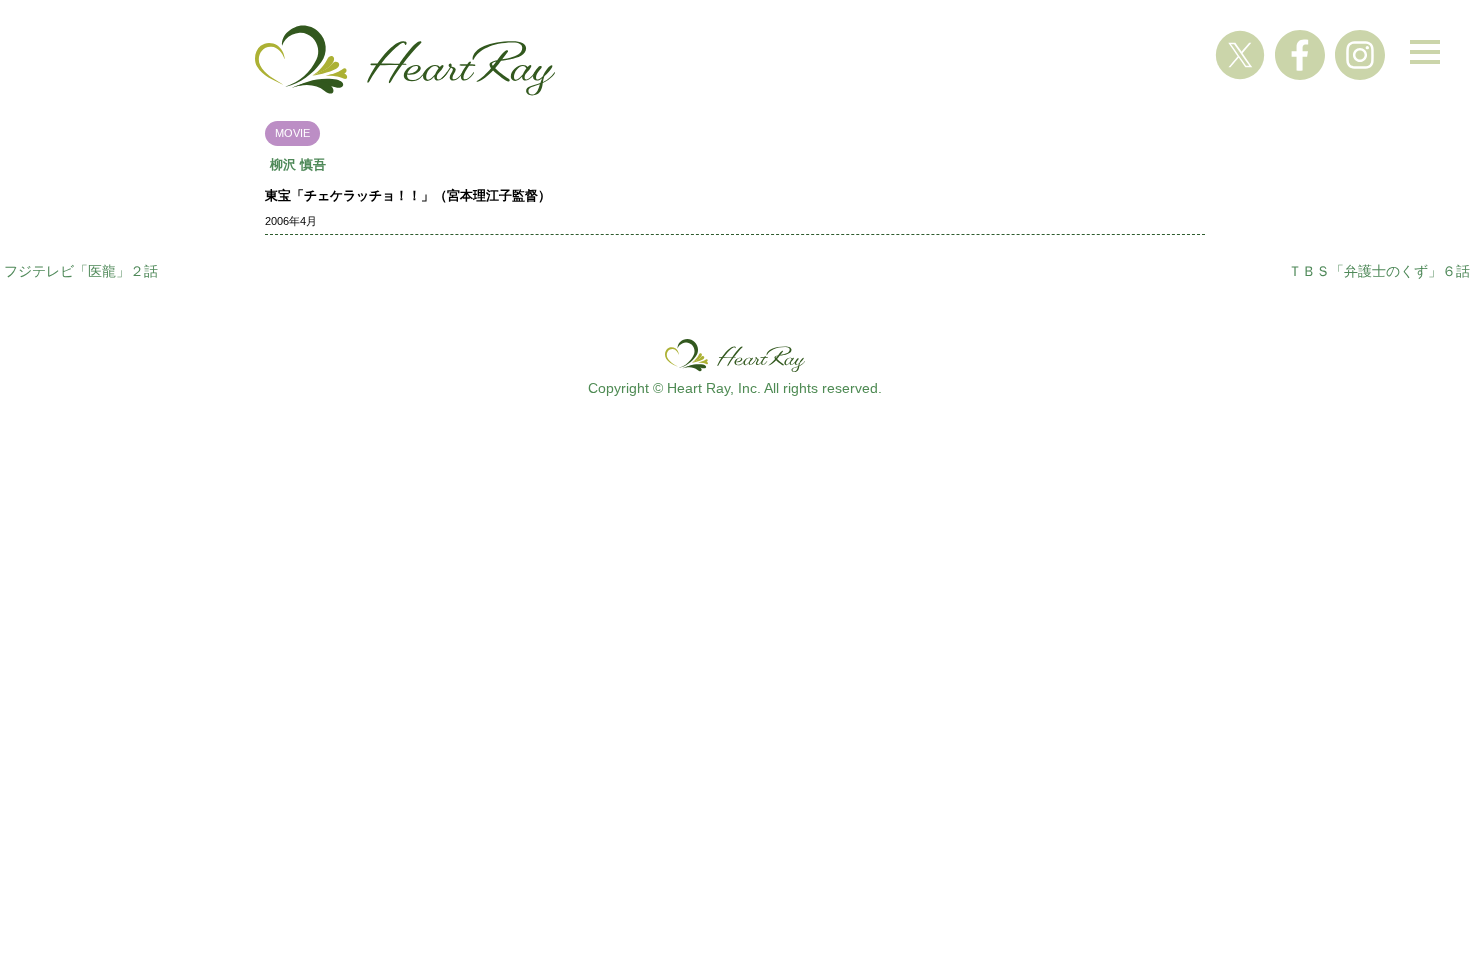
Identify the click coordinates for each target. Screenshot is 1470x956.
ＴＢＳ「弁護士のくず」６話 (1379, 271)
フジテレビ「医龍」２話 (81, 271)
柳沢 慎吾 (298, 164)
